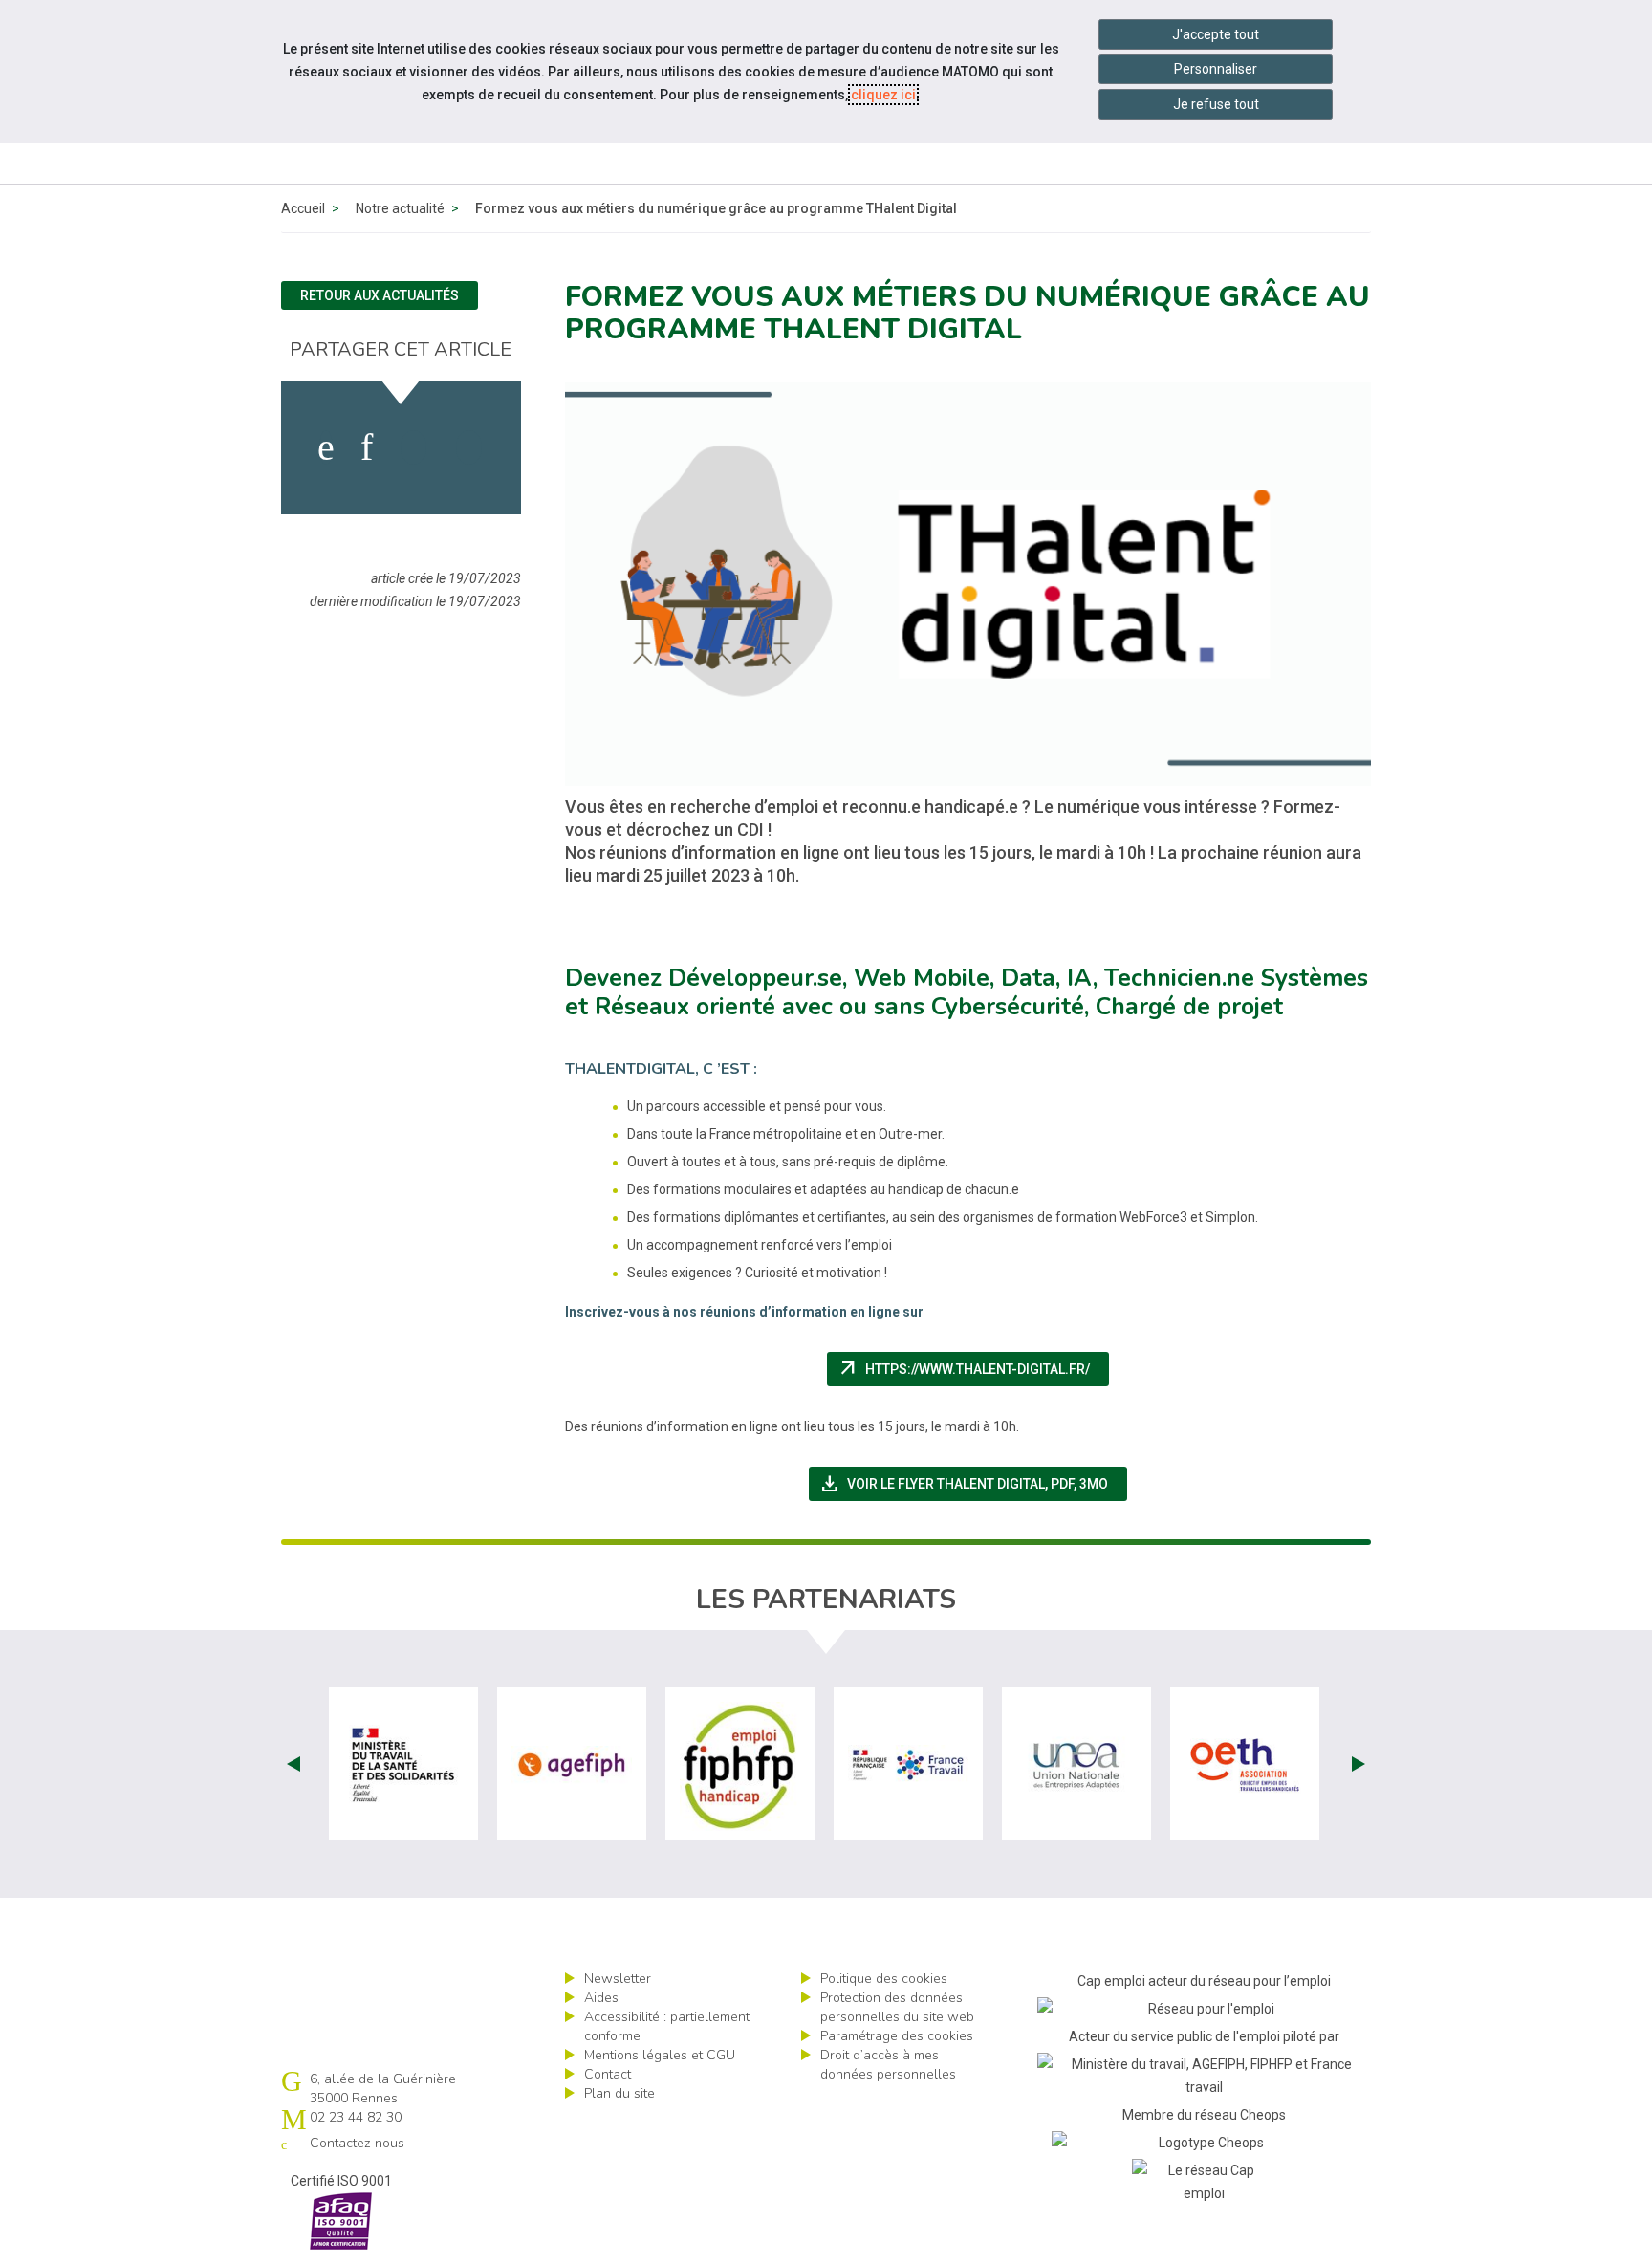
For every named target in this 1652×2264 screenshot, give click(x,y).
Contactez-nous (357, 2143)
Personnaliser (1216, 69)
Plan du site (619, 2093)
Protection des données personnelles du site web (897, 2007)
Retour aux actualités (380, 295)
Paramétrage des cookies (897, 2036)
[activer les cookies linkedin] (367, 447)
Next (1359, 1764)
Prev (293, 1764)
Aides (601, 1998)
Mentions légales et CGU (660, 2055)
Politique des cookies (884, 1979)
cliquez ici (883, 95)
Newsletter (618, 1979)
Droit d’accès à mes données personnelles (888, 2065)
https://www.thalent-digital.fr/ (973, 1369)
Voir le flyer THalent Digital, (973, 1484)
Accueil (303, 208)
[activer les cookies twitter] (413, 447)
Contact (608, 2074)
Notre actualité (400, 208)
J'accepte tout (1216, 34)
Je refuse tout (1216, 104)
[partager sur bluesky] (469, 447)
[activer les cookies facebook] (326, 447)
